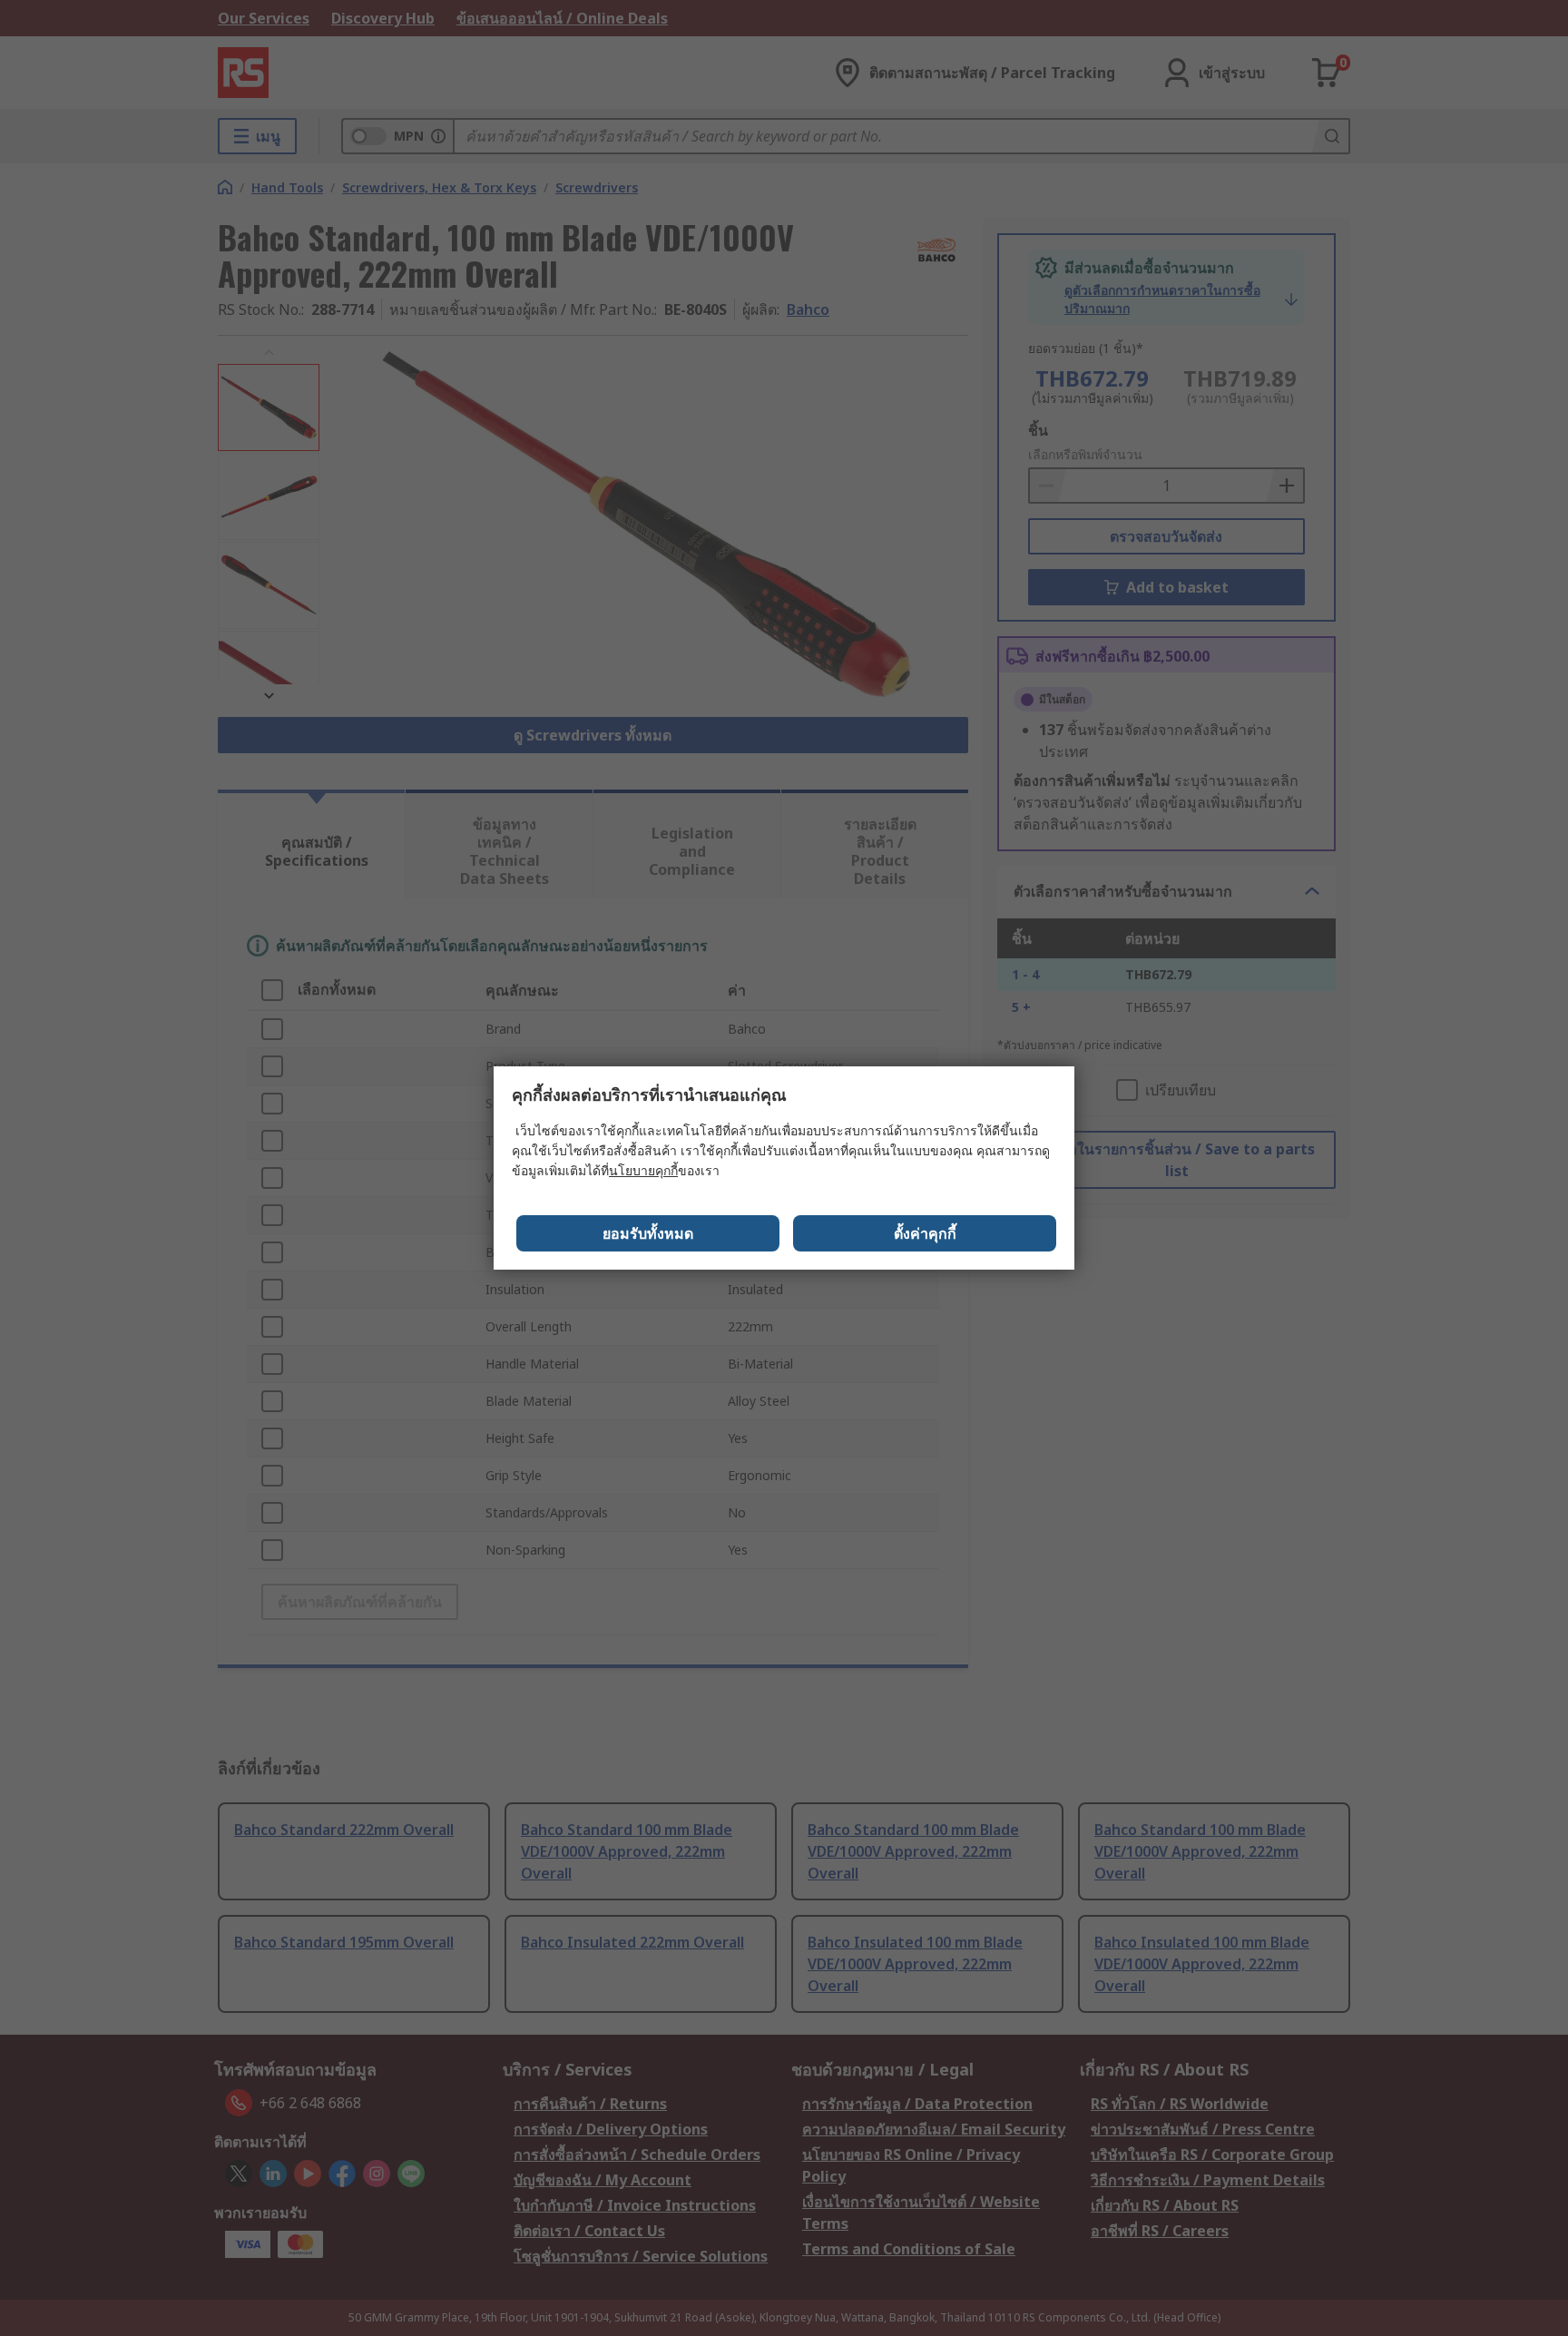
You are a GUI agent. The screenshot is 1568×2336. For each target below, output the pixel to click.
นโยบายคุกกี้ (643, 1170)
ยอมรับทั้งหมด (648, 1233)
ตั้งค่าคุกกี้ (925, 1233)
